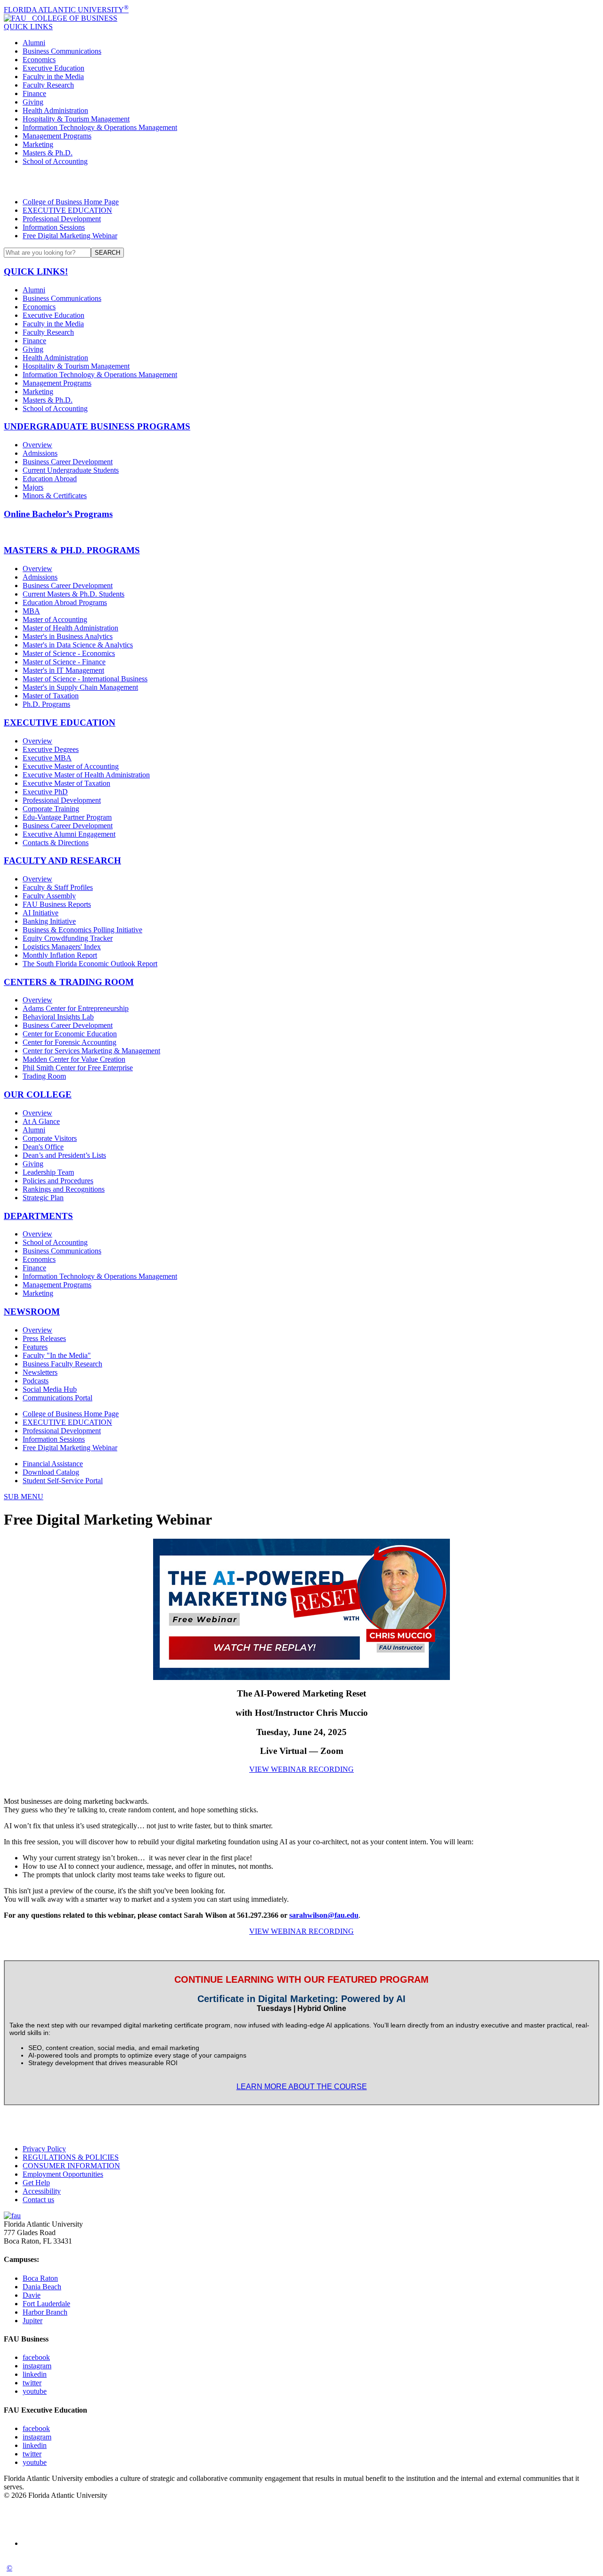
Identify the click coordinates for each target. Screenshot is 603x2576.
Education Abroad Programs (65, 602)
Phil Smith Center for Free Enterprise (78, 1068)
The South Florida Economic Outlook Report (90, 964)
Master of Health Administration (70, 628)
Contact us (38, 2200)
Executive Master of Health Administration (86, 775)
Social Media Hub (50, 1389)
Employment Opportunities (63, 2174)
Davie (32, 2295)
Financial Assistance (53, 1464)
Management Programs (57, 136)
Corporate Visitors (50, 1138)
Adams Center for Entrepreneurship (76, 1008)
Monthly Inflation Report (60, 955)
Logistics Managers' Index (62, 947)
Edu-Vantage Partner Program (67, 817)
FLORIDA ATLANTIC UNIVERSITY (66, 10)
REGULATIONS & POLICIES (71, 2157)
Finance (34, 93)
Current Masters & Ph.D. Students (73, 594)
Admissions (40, 453)
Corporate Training (51, 809)
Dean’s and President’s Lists (64, 1155)
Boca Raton (40, 2278)
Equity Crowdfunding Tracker (68, 938)
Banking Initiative (49, 921)
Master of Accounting (55, 619)
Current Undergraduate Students (71, 470)
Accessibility (42, 2191)
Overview (37, 445)
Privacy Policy (44, 2149)
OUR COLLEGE (38, 1094)
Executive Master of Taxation (66, 783)
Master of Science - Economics (69, 653)
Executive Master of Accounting (71, 766)
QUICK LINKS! (36, 271)
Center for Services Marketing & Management (91, 1051)
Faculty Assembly (49, 896)
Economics (39, 60)
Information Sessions (54, 227)
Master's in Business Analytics (68, 636)
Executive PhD (45, 792)
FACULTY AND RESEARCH (62, 860)
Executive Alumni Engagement (69, 834)
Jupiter (33, 2321)
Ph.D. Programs (46, 704)
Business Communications (62, 51)
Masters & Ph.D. (48, 153)
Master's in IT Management (63, 670)
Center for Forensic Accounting (69, 1042)
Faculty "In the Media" (57, 1355)
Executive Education (53, 68)
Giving (33, 102)
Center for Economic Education (70, 1034)
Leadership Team (48, 1172)
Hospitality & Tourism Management (76, 119)
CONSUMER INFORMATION (71, 2166)
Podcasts (36, 1381)
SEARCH (107, 253)
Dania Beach (42, 2287)
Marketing (38, 144)
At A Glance (41, 1121)
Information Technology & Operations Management (100, 127)
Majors (33, 487)
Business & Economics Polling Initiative (82, 930)
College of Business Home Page (71, 202)
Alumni (34, 43)
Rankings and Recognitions (64, 1189)
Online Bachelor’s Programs (58, 514)
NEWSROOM (32, 1312)
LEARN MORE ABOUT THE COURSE (302, 2087)
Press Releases (44, 1338)
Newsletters (40, 1372)
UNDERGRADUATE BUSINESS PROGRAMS (97, 426)
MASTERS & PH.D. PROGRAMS (72, 550)
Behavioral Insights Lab (58, 1017)
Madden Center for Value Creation (74, 1059)
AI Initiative (41, 913)
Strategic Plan (43, 1198)
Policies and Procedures (58, 1181)
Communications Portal (57, 1398)
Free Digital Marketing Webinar (70, 236)
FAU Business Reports (57, 904)
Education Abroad (50, 479)
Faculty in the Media (53, 77)
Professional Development (62, 219)
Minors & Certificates (55, 496)
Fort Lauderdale (46, 2304)
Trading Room (44, 1076)
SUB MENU (24, 1497)
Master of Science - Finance (64, 662)
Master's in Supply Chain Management (80, 687)
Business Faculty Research (62, 1364)
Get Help (36, 2183)
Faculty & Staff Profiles (58, 887)
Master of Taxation (51, 696)
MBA (31, 611)
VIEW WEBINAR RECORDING (301, 1769)
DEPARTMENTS (38, 1216)
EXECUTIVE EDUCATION (67, 210)
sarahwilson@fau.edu (324, 1915)
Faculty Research (48, 85)
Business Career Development (68, 462)
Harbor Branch (45, 2312)
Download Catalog (51, 1472)
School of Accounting (55, 161)
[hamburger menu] (301, 182)
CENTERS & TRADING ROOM (69, 982)
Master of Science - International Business (85, 679)
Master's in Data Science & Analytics (78, 645)
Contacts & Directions (56, 843)
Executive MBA (47, 758)
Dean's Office (43, 1147)
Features (35, 1347)
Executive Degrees (51, 749)
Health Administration (55, 110)
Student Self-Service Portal (63, 1481)
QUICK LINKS (28, 27)
